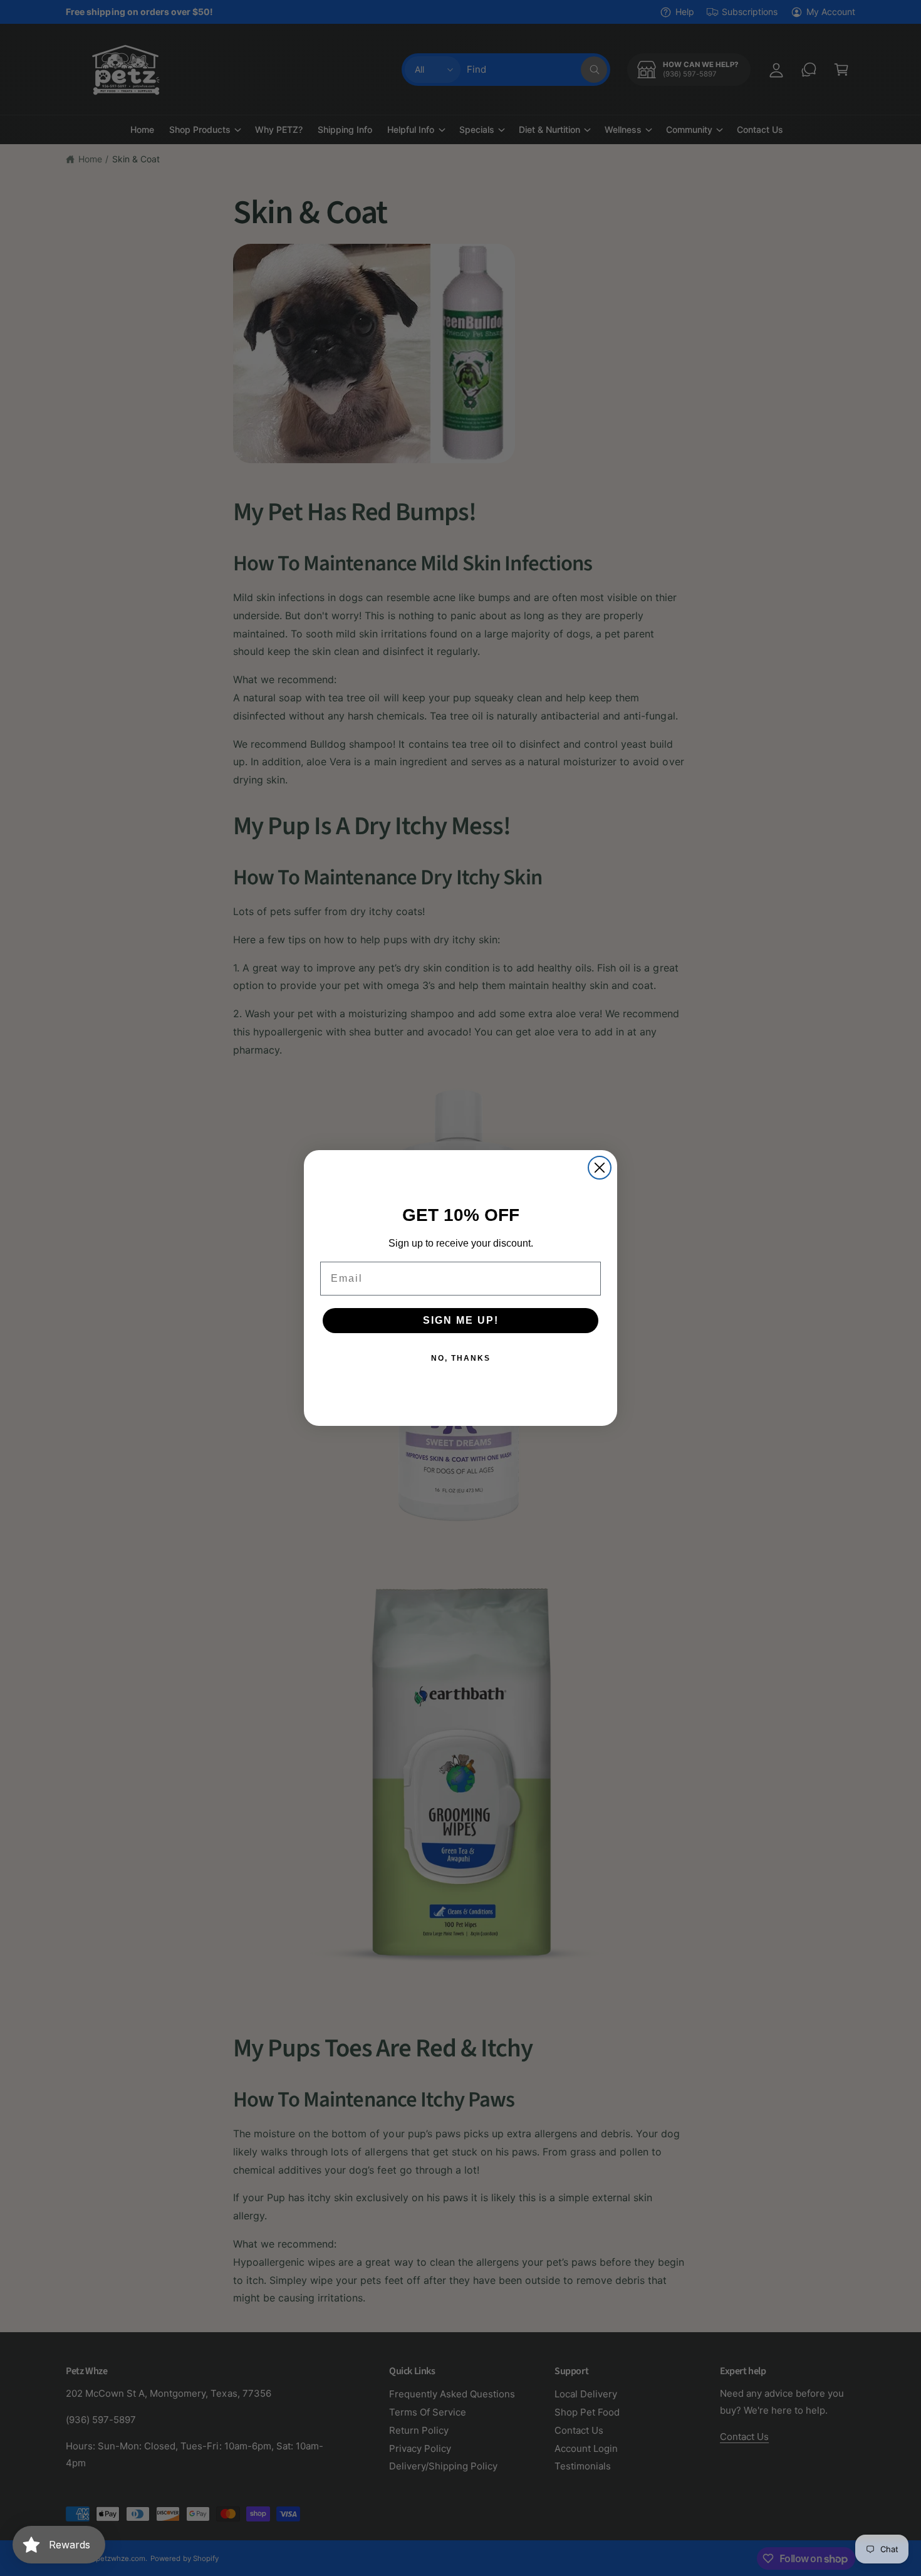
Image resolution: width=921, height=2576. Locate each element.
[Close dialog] (600, 1168)
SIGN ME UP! (461, 1320)
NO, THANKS (461, 1358)
